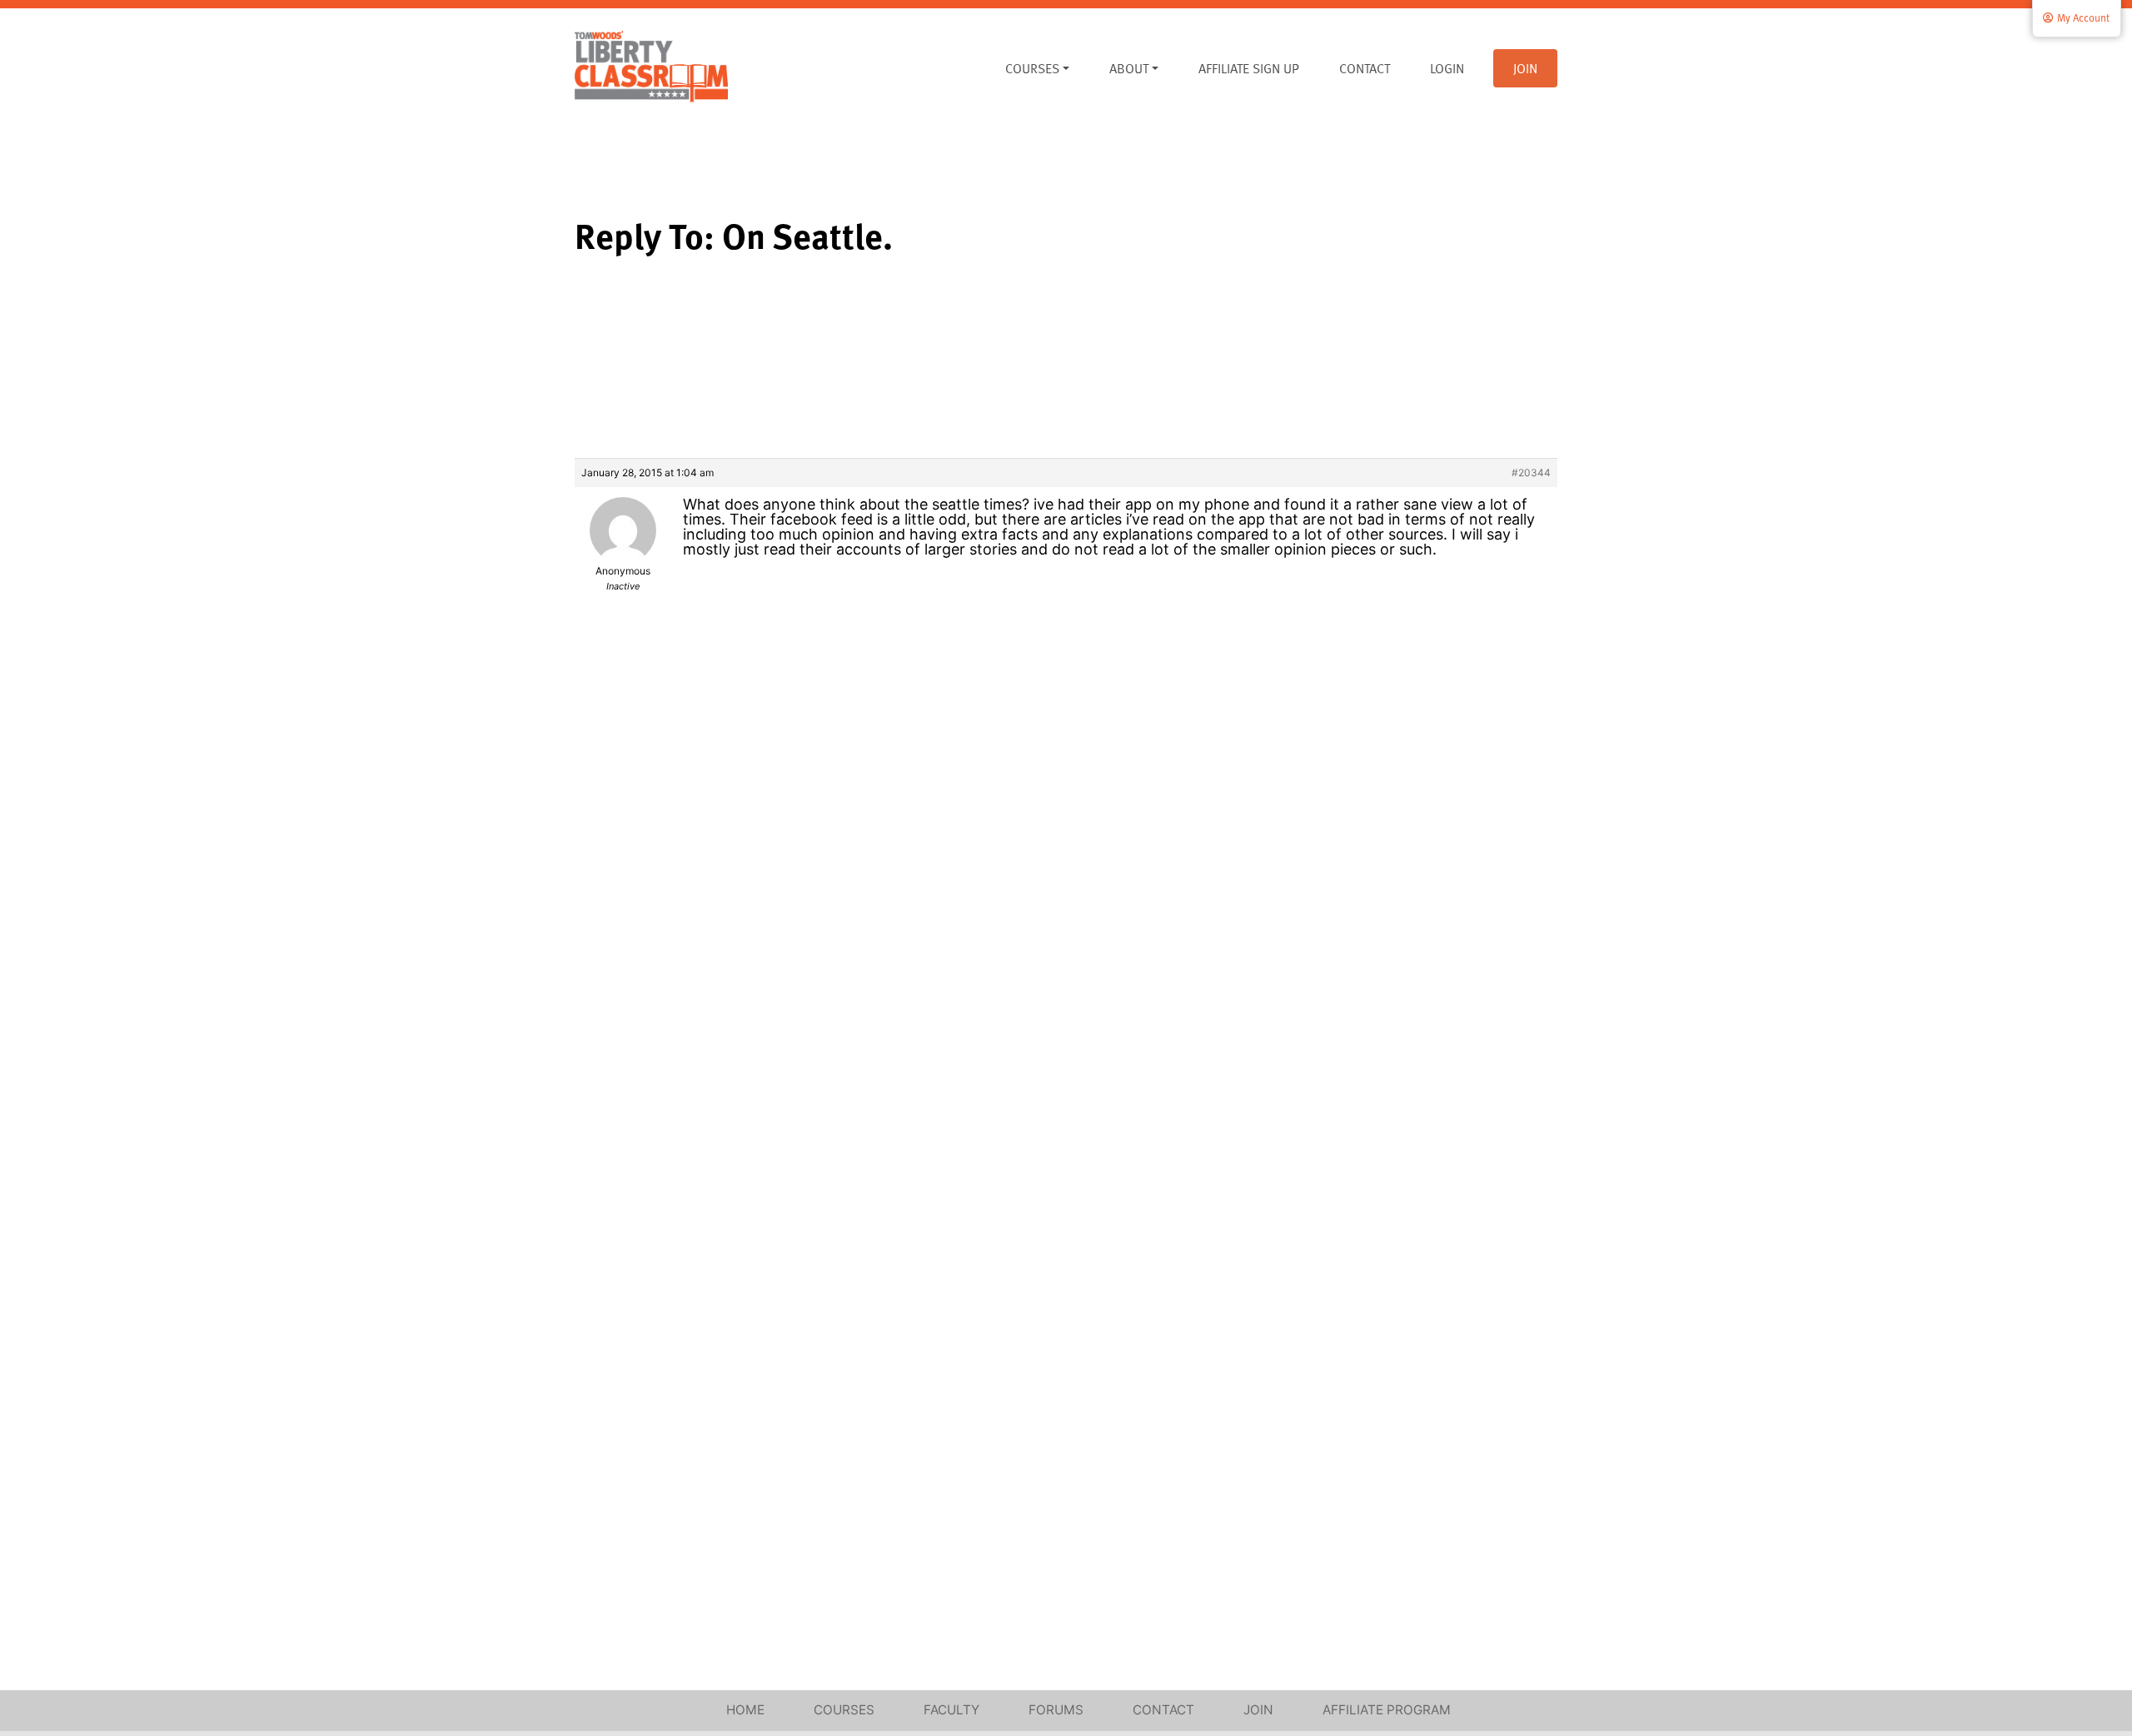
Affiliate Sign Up (1249, 68)
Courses (1032, 68)
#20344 (1531, 473)
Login (1447, 68)
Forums (1056, 1710)
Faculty (951, 1710)
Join (1525, 68)
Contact (1365, 68)
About (1129, 68)
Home (745, 1710)
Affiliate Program (1387, 1710)
